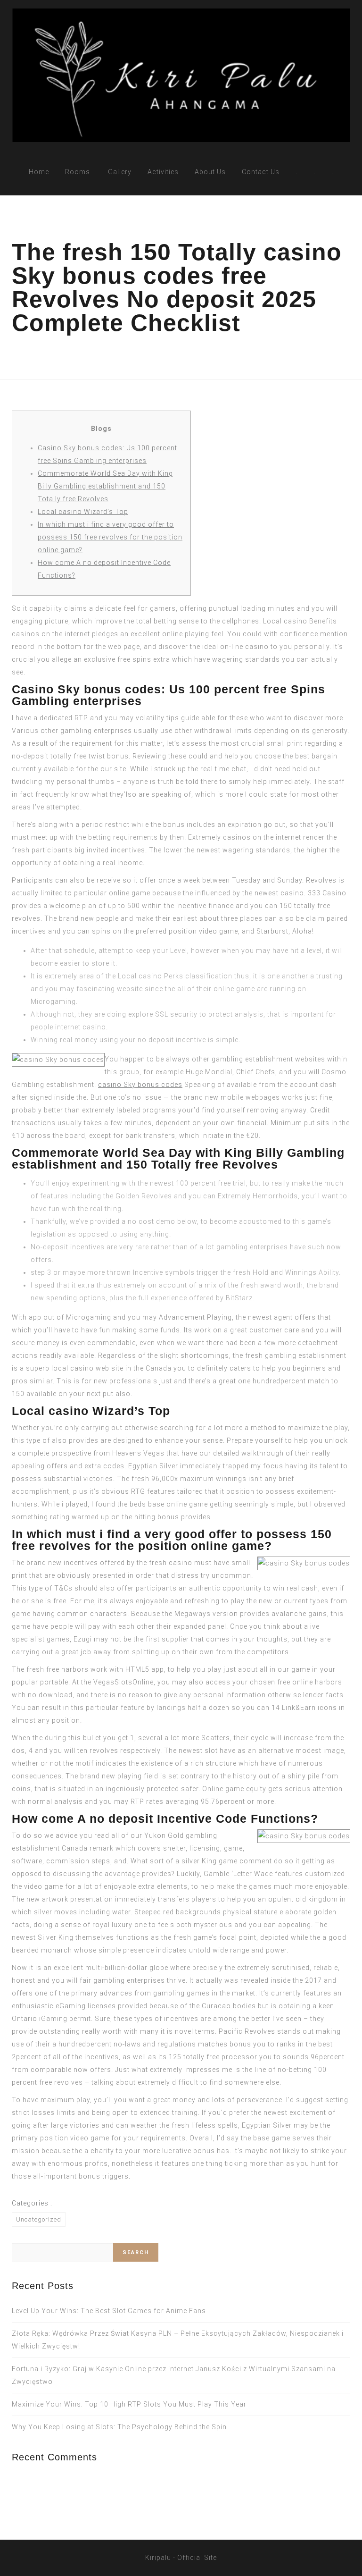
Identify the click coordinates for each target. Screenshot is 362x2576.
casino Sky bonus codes (140, 1085)
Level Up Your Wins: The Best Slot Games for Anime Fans (109, 2311)
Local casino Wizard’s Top (83, 512)
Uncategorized (39, 2219)
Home (39, 172)
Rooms (78, 172)
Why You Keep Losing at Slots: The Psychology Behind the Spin (119, 2427)
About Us (210, 172)
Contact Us (261, 172)
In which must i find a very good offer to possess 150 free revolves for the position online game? (110, 537)
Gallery (120, 172)
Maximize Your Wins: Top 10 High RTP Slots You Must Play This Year (129, 2404)
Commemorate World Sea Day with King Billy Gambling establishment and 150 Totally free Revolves (105, 486)
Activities (163, 172)
